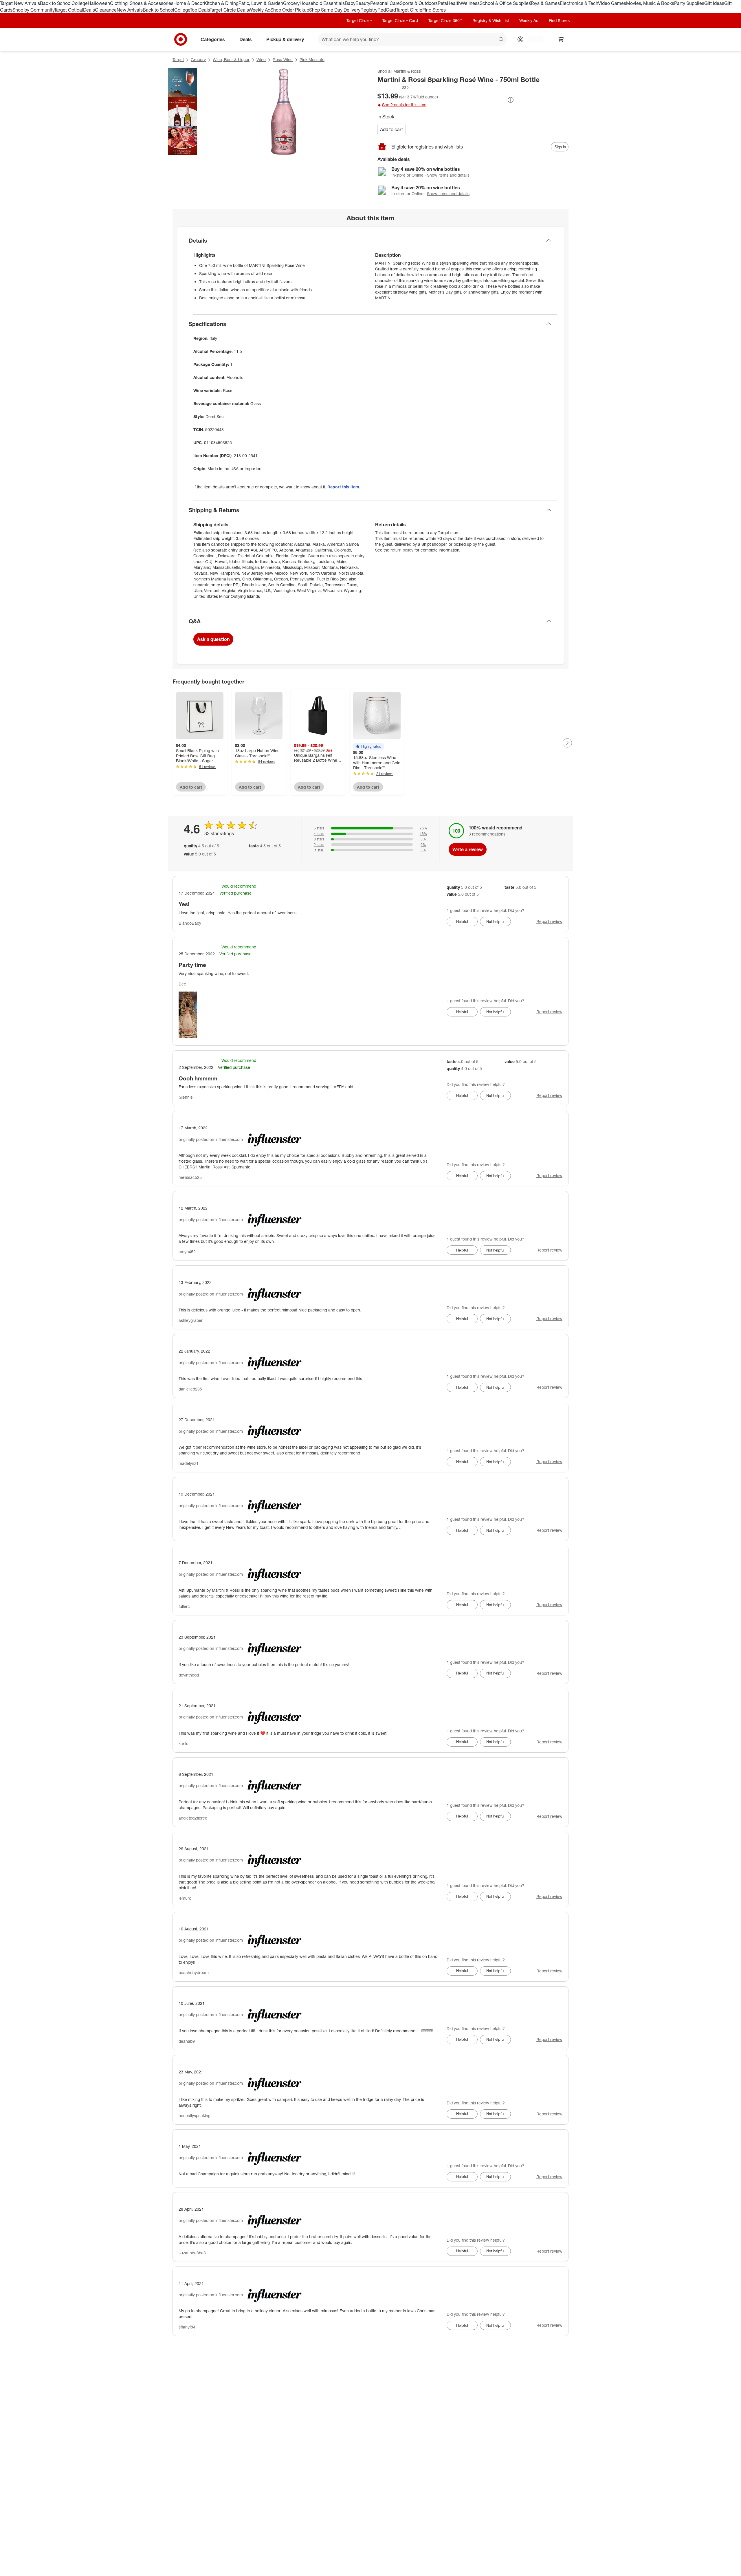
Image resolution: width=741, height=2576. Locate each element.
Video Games (612, 3)
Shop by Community (33, 10)
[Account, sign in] (532, 39)
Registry (369, 10)
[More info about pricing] (511, 100)
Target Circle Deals (229, 10)
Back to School (56, 3)
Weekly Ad (259, 10)
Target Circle (409, 10)
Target (178, 59)
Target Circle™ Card (400, 20)
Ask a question (213, 639)
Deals (89, 10)
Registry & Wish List (491, 20)
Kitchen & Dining (221, 3)
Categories (213, 39)
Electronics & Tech (579, 3)
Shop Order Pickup (290, 10)
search (501, 40)
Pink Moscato (312, 59)
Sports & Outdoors (419, 3)
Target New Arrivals (20, 3)
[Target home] (181, 39)
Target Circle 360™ (445, 20)
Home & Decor (189, 3)
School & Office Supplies (505, 3)
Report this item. (344, 487)
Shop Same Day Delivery (335, 10)
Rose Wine (283, 59)
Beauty (363, 3)
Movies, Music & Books (650, 3)
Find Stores (434, 10)
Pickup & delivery (285, 39)
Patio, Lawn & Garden (261, 3)
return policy (402, 550)
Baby (350, 3)
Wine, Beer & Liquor (231, 59)
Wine (261, 59)
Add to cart (391, 129)
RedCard (387, 10)
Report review (549, 921)
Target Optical (69, 10)
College (80, 3)
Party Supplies (689, 3)
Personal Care (385, 3)
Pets (442, 3)
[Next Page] (567, 743)
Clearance (106, 10)
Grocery (291, 3)
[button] (394, 87)
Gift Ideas (714, 3)
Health (454, 3)
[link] (394, 87)
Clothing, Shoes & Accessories (142, 3)
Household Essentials (322, 3)
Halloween (99, 3)
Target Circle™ (359, 20)
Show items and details (448, 175)
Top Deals (200, 10)
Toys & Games (545, 3)
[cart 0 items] (561, 39)
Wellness (470, 3)
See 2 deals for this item (404, 105)
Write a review (468, 849)
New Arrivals (130, 10)
